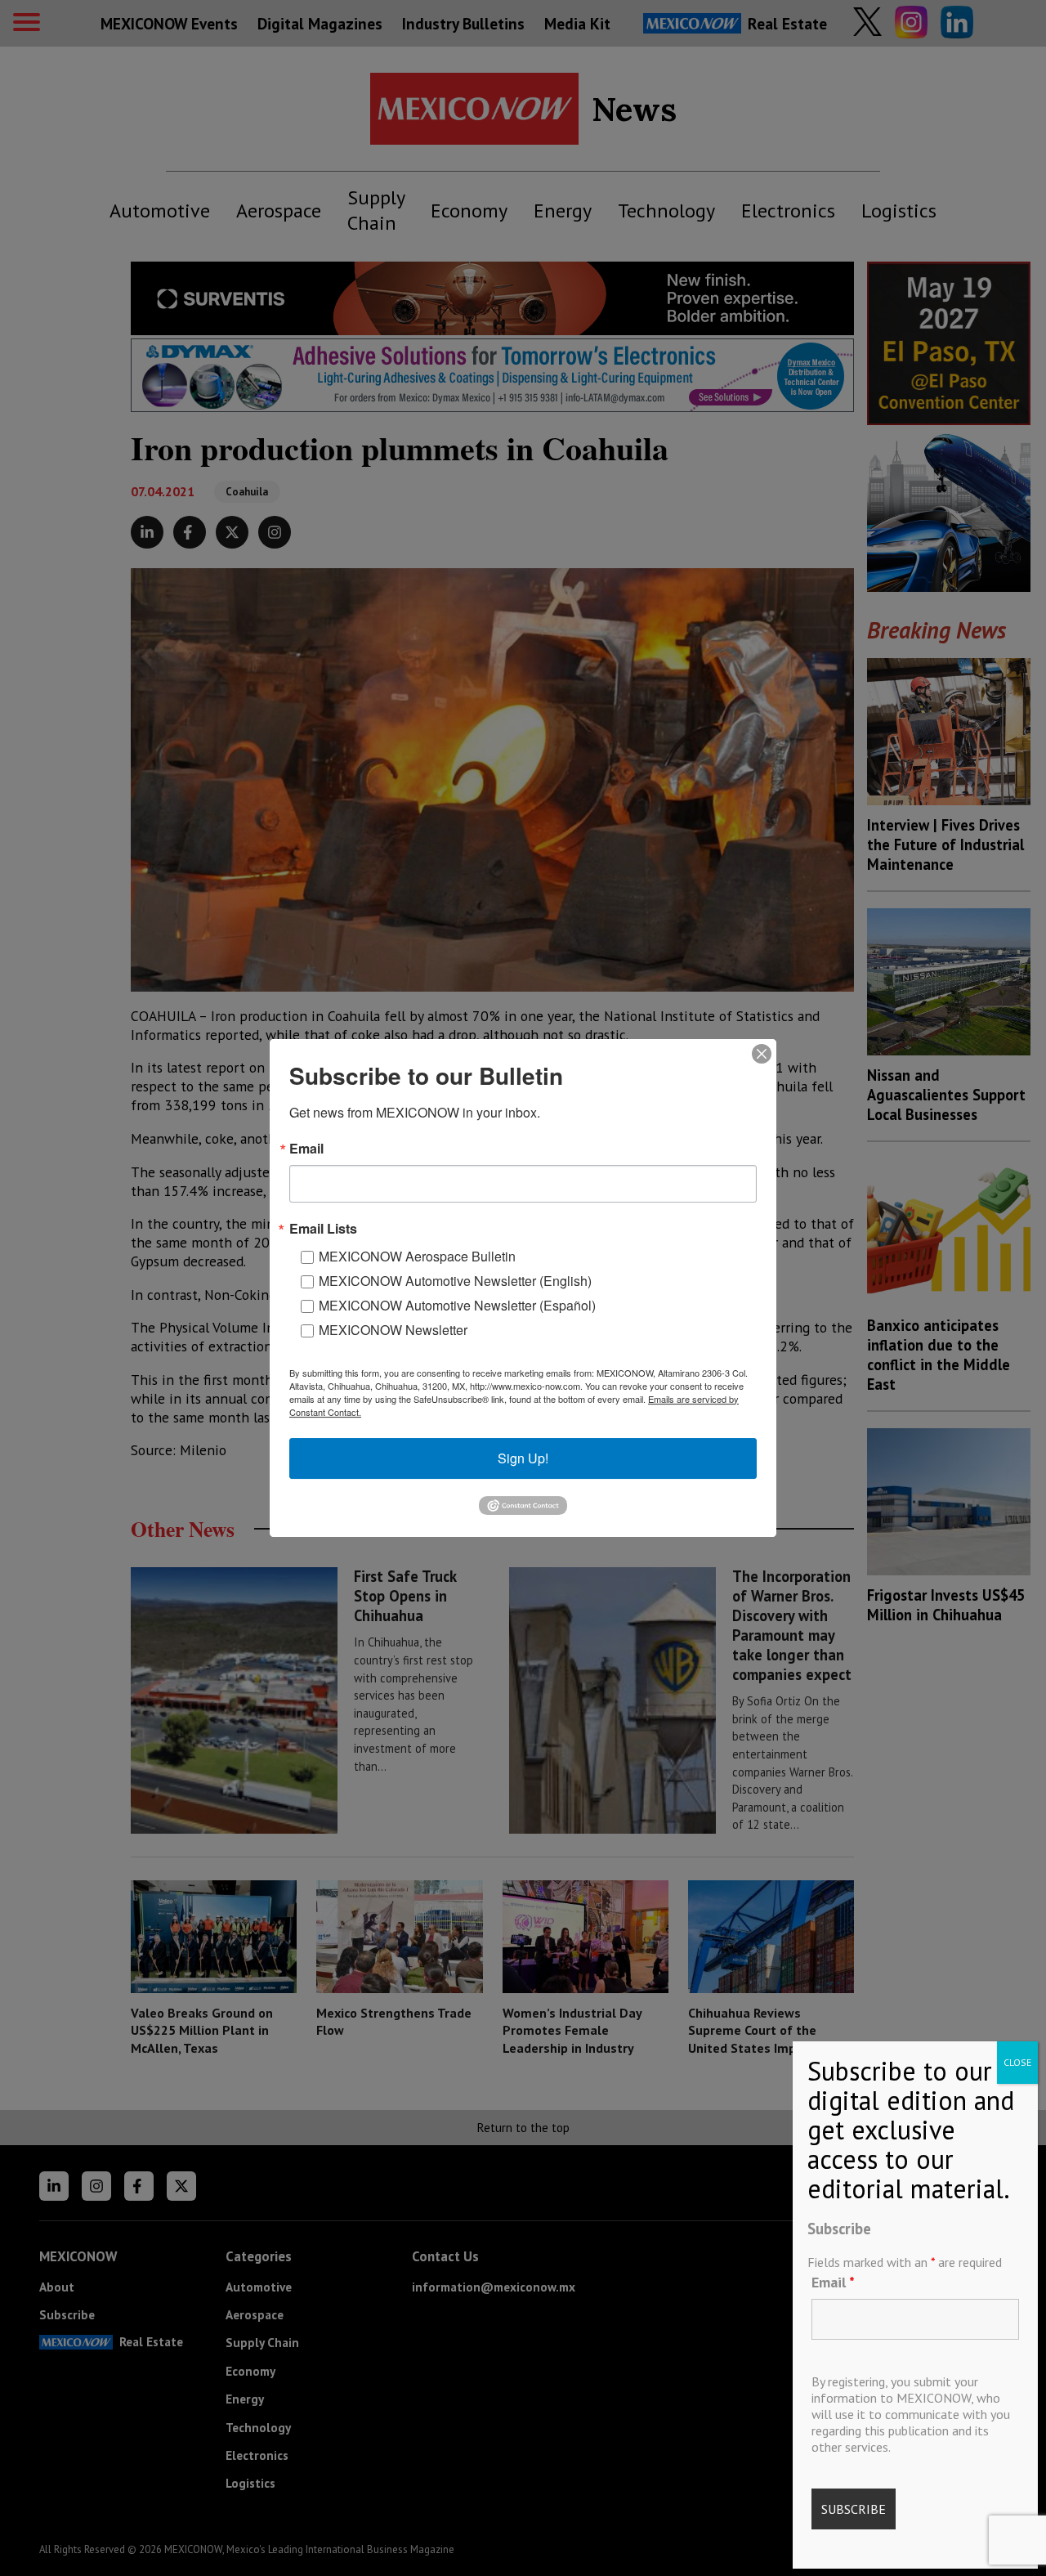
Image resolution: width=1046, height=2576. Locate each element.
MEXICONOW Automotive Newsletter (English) (455, 1281)
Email (833, 2281)
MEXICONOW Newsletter (393, 1330)
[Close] (762, 1054)
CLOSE (1017, 2062)
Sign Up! (523, 1458)
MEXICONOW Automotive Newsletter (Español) (457, 1305)
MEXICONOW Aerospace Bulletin (417, 1256)
